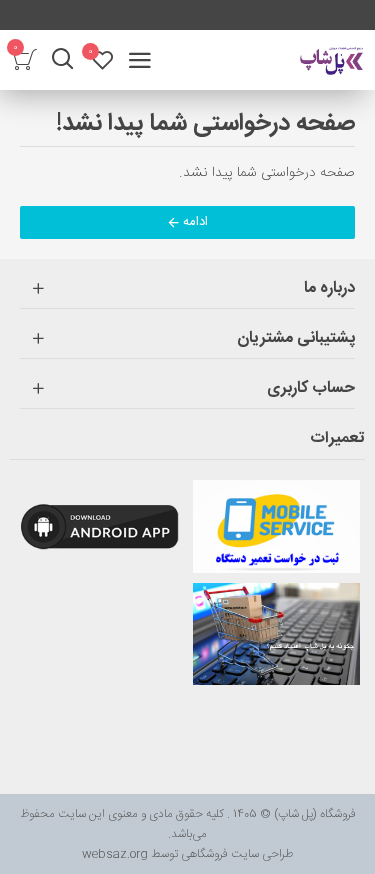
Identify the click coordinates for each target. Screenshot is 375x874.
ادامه (195, 222)
